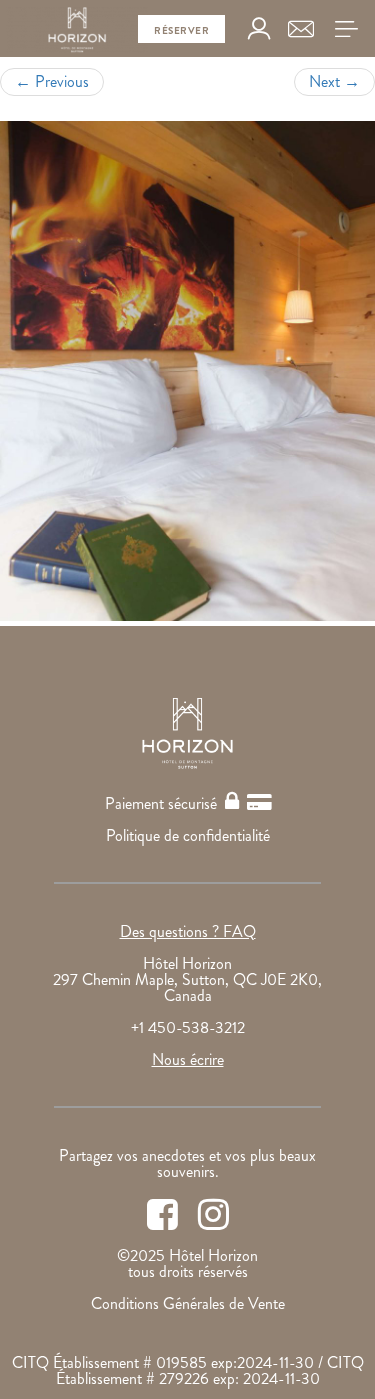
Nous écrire (188, 1059)
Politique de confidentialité (188, 835)
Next (334, 81)
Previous (52, 81)
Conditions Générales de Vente (188, 1303)
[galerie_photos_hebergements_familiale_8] (187, 371)
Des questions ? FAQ (188, 931)
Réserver (181, 30)
